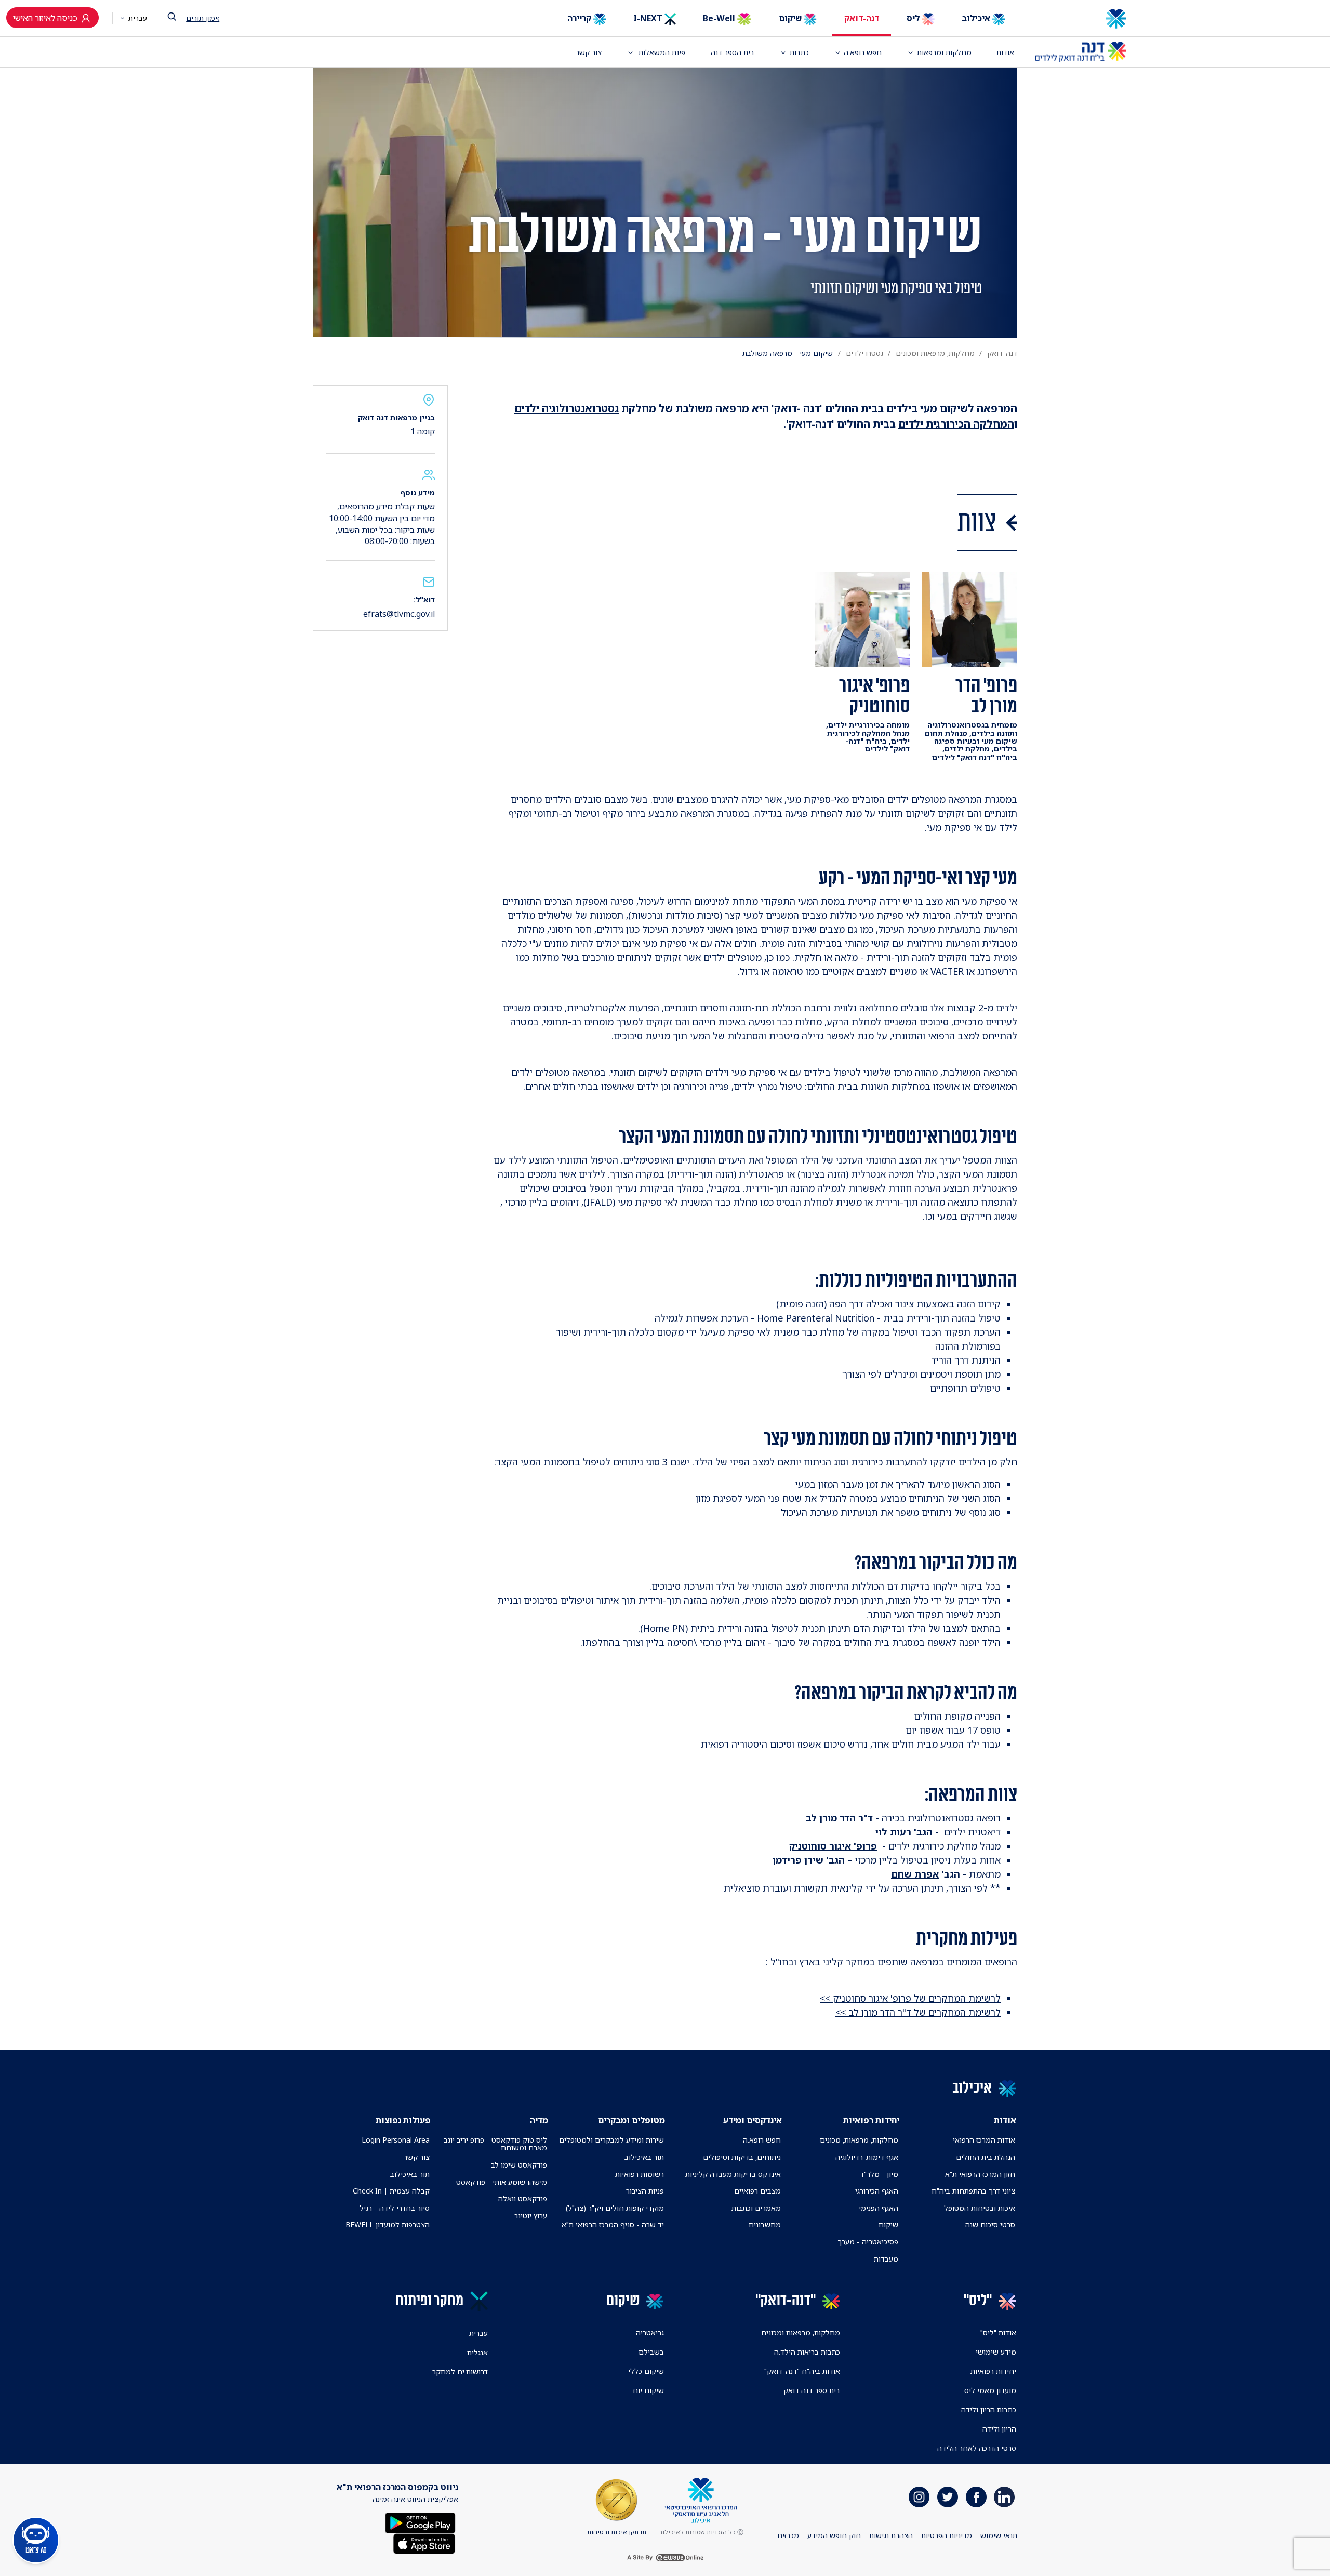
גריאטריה (650, 2333)
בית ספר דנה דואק (812, 2390)
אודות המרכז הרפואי (984, 2140)
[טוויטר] (948, 2497)
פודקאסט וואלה (523, 2198)
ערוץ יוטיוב (531, 2216)
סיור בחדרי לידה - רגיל (395, 2208)
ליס (914, 18)
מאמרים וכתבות (756, 2208)
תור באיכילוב (644, 2157)
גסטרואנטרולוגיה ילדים (567, 408)
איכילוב (977, 18)
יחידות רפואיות (993, 2371)
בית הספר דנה (733, 52)
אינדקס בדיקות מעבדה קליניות (733, 2174)
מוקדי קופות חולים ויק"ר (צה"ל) (615, 2208)
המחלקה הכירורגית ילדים (956, 424)
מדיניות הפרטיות (947, 2535)
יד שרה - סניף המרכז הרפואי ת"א (613, 2224)
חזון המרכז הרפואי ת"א (980, 2174)
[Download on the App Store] (424, 2542)
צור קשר (589, 52)
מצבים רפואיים (757, 2191)
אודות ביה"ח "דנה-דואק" (802, 2371)
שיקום (791, 18)
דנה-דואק (862, 18)
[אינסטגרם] (919, 2497)
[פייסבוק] (976, 2497)
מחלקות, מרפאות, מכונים (859, 2140)
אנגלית (477, 2352)
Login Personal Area (396, 2140)
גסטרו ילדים (864, 353)
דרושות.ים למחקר (460, 2372)
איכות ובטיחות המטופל (980, 2208)
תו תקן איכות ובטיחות (617, 2532)
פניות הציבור (645, 2191)
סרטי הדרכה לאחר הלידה (977, 2448)
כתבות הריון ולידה (989, 2409)
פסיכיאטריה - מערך (868, 2242)
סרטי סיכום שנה (990, 2224)
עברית (137, 18)
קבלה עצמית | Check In (391, 2191)
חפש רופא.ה (762, 2140)
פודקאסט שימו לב (519, 2165)
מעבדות (886, 2259)
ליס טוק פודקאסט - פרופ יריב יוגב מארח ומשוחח (495, 2144)
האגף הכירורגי (877, 2191)
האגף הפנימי (879, 2208)
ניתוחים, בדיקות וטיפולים (742, 2157)
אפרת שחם (915, 1874)
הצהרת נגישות (891, 2535)
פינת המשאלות (661, 52)
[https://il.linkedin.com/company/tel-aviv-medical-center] (1004, 2497)
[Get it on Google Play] (420, 2522)
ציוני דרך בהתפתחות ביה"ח (973, 2191)
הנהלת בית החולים (986, 2157)
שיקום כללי (646, 2371)
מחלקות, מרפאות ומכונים (935, 353)
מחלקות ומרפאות (944, 52)
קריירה (580, 18)
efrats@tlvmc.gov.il (399, 614)
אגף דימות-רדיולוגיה (867, 2157)
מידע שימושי (996, 2352)
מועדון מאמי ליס (990, 2390)
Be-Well (720, 18)
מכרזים (788, 2535)
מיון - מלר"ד (879, 2174)
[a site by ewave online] (665, 2558)
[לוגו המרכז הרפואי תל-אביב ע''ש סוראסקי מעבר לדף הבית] (1081, 19)
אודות (1005, 52)
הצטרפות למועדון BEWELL (388, 2224)
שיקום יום (648, 2390)
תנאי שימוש (999, 2535)
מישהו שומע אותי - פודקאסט (502, 2182)
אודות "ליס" (998, 2333)
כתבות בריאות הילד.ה (807, 2352)
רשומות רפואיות (640, 2174)
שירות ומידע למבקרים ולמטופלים (611, 2140)
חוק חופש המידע (834, 2535)
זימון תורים (203, 18)
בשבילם (651, 2352)
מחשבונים (765, 2224)
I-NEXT (649, 18)
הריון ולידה (999, 2429)
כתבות (799, 52)
